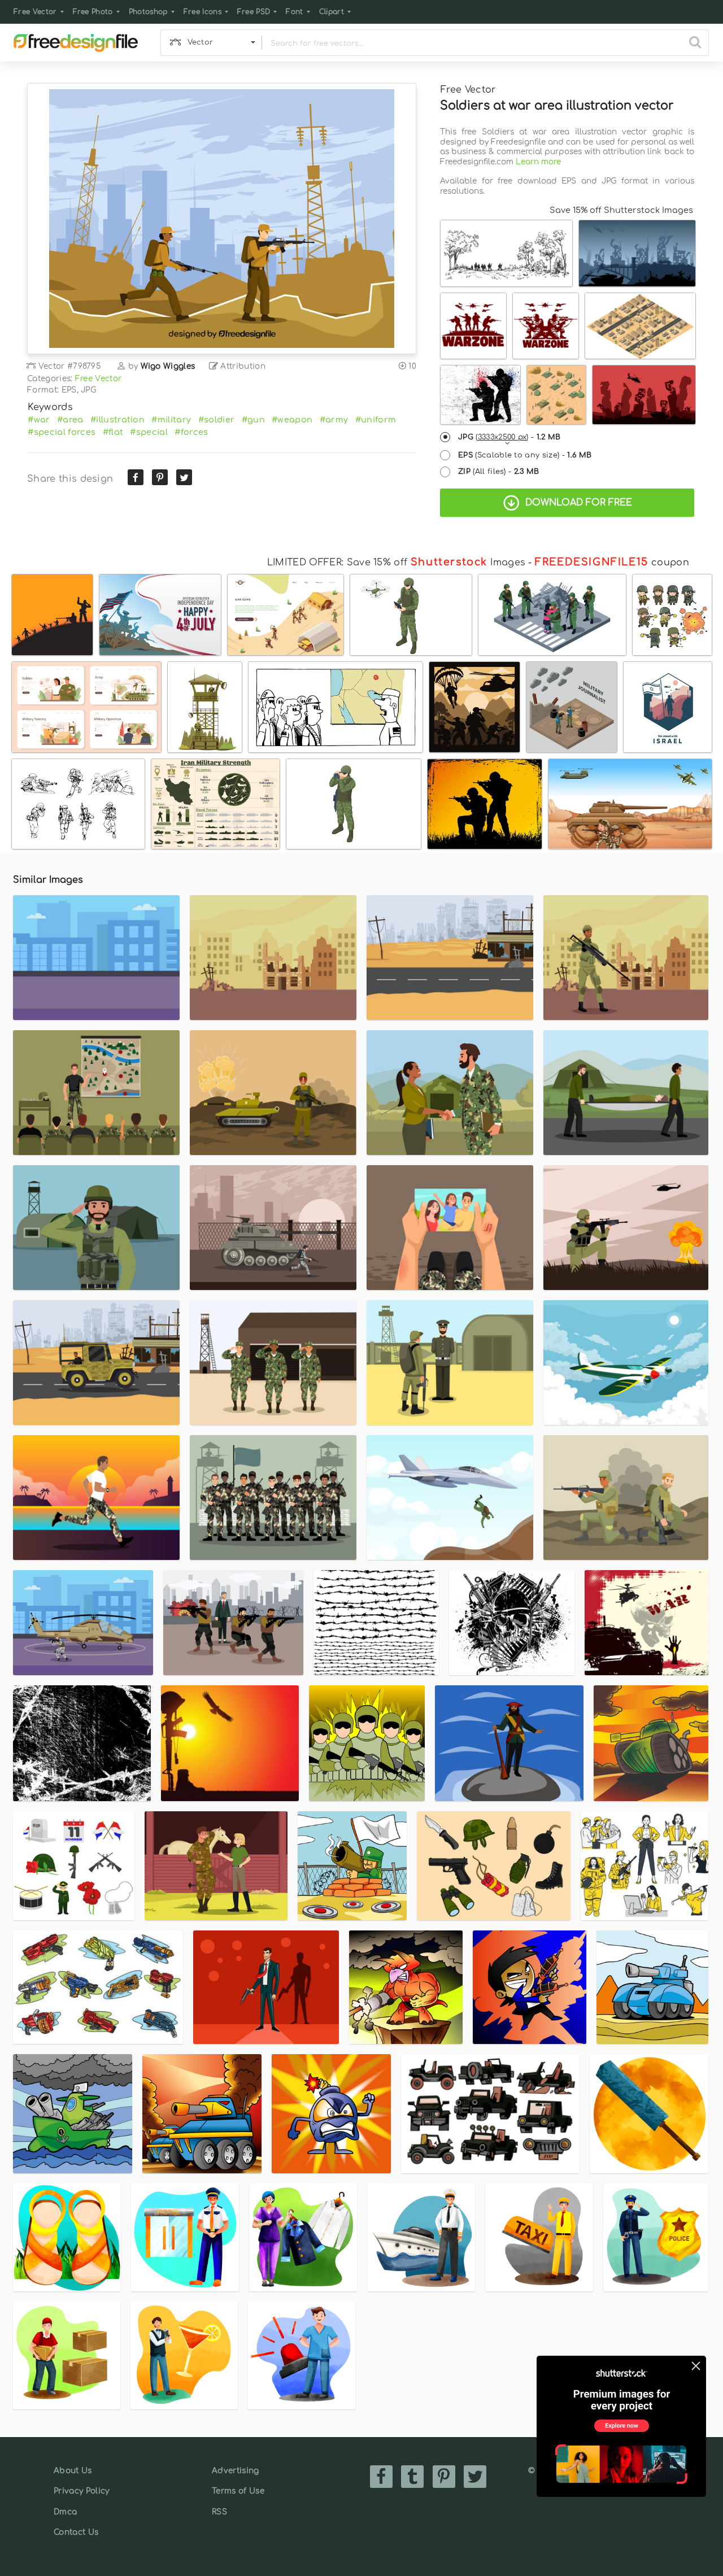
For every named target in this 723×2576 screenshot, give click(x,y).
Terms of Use (238, 2491)
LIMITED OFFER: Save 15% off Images (396, 563)
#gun (253, 420)
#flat (113, 432)
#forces (191, 432)
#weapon (292, 420)
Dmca (65, 2512)
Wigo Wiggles (168, 366)
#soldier (217, 420)
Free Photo (93, 12)
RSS (219, 2512)
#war (39, 420)
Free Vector (35, 12)
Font (294, 12)
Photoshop (148, 12)
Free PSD (254, 12)
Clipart (332, 12)
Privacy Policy (81, 2491)
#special (149, 432)
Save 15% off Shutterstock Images (621, 210)
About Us (73, 2471)
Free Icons (202, 12)
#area (70, 420)
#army (334, 420)
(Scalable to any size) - (525, 455)
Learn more (538, 162)
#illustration (117, 420)
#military (171, 420)
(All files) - (499, 472)
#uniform (376, 420)
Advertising (236, 2471)
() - (509, 437)
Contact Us (76, 2532)
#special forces (62, 432)
